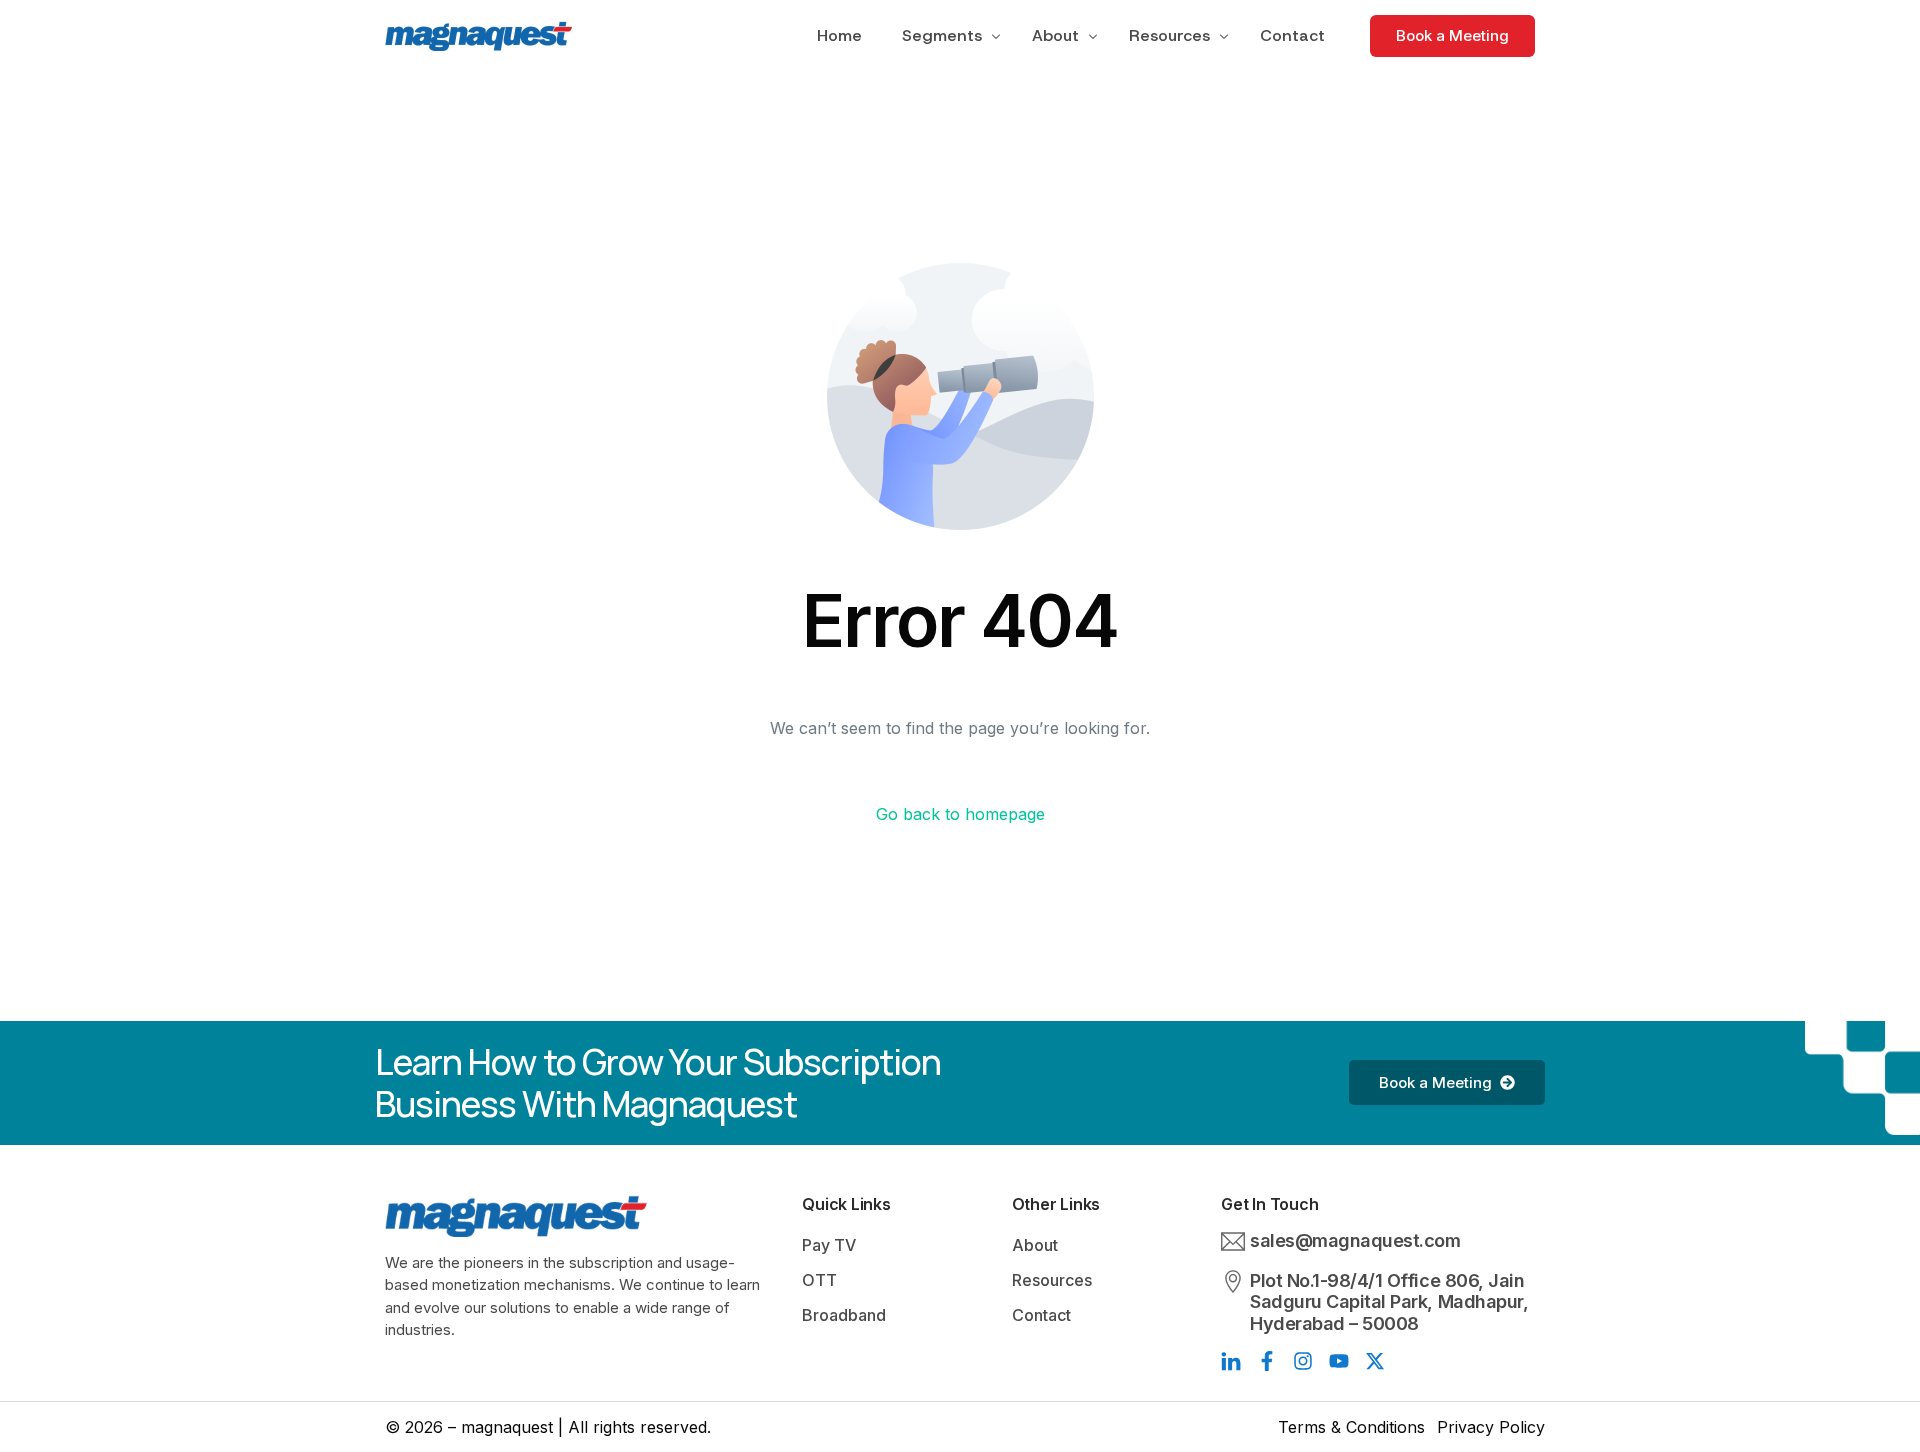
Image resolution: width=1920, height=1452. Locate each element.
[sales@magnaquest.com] (1233, 1242)
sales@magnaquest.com (1355, 1240)
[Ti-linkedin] (1231, 1361)
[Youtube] (1339, 1361)
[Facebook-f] (1267, 1361)
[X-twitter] (1375, 1361)
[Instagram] (1303, 1361)
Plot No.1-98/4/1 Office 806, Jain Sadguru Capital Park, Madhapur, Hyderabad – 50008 (1389, 1302)
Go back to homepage (960, 814)
